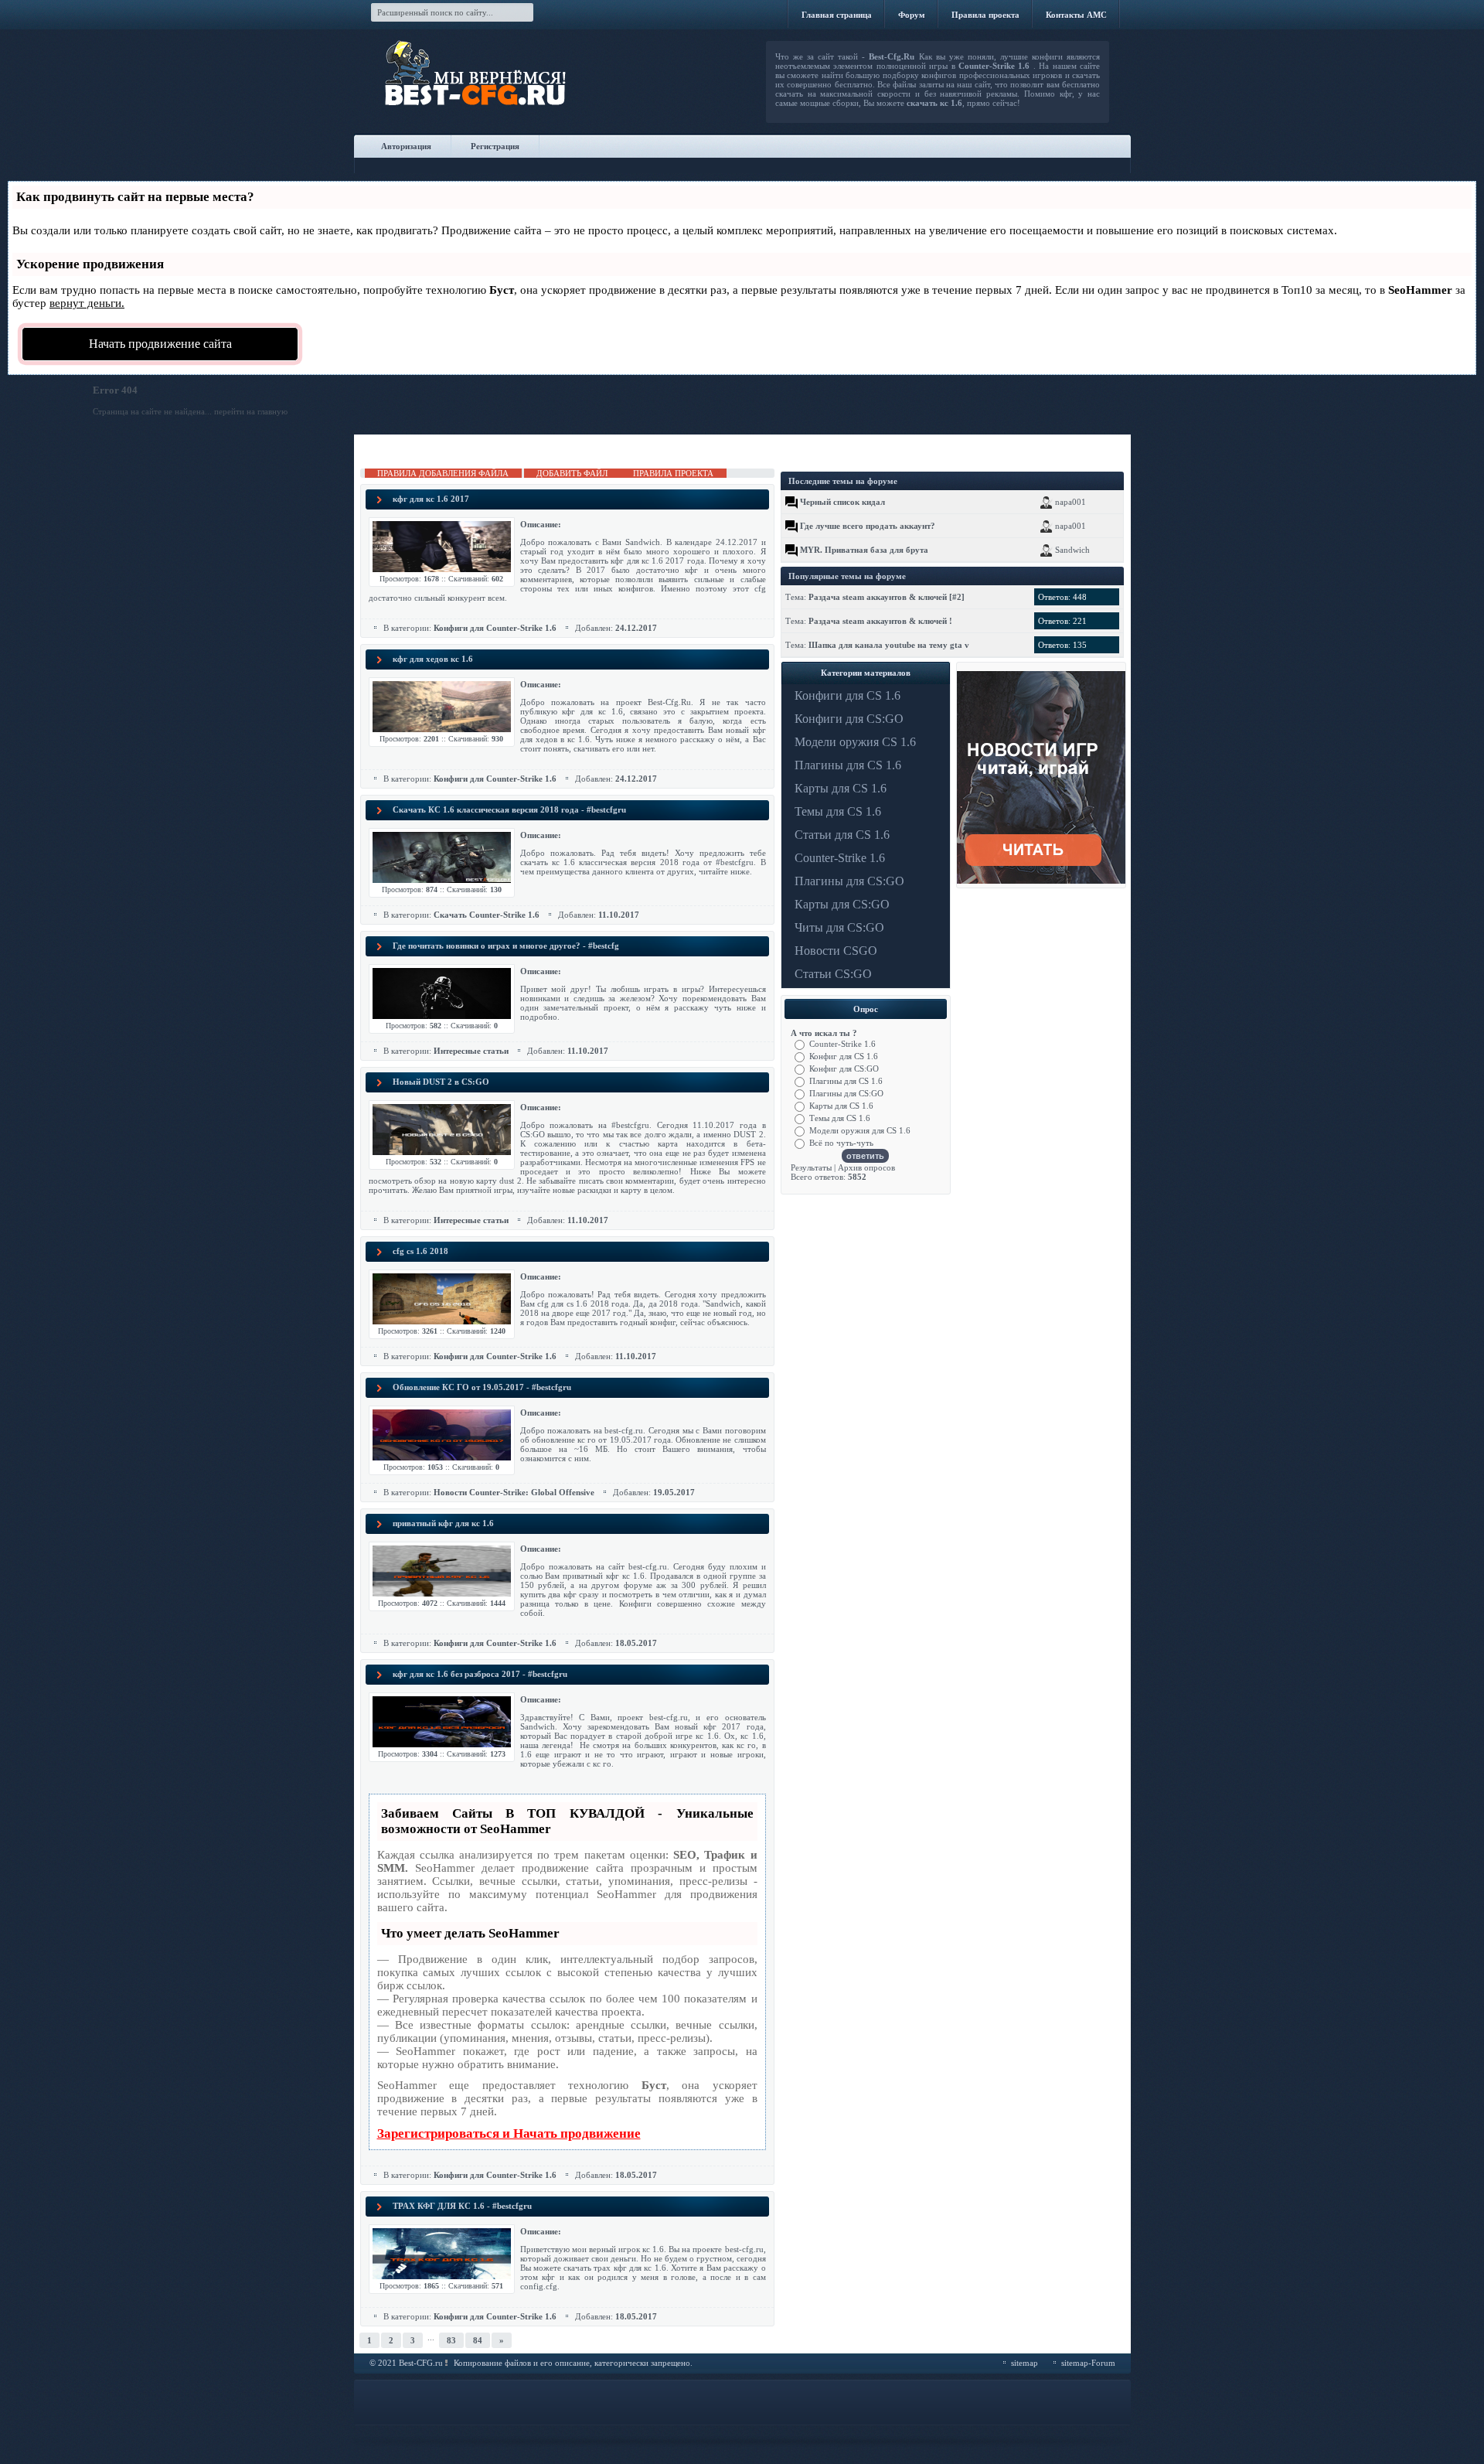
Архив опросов (866, 1167)
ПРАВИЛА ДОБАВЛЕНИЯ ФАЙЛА (443, 473)
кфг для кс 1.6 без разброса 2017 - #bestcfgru (480, 1674)
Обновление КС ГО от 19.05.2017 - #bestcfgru (482, 1387)
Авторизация (406, 146)
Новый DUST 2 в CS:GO (441, 1082)
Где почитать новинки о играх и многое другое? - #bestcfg (506, 946)
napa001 (1070, 502)
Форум (912, 15)
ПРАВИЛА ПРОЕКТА (673, 473)
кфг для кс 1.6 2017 (431, 499)
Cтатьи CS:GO (833, 974)
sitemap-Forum (1088, 2363)
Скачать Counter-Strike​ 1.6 (487, 915)
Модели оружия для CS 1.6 (860, 1130)
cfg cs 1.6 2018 (420, 1251)
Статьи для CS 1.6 (842, 835)
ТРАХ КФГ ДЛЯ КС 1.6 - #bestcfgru (462, 2206)
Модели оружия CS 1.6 (855, 742)
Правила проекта (985, 15)
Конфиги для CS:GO (849, 719)
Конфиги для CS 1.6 (848, 695)
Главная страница (837, 15)
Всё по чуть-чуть (841, 1143)
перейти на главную (251, 411)
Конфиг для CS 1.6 (844, 1056)
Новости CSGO (836, 951)
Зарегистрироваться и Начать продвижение (509, 2133)
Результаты (811, 1167)
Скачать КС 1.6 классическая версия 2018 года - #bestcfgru (509, 809)
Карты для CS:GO (842, 904)
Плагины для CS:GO (849, 881)
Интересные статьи (471, 1051)
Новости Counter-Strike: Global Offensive (514, 1492)
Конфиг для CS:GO (844, 1068)
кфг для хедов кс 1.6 (433, 659)
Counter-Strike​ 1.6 (840, 858)
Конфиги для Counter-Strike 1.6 (495, 628)
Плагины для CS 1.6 (848, 765)
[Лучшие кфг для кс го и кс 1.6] (522, 85)
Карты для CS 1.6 (841, 788)
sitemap (1025, 2363)
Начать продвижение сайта (160, 344)
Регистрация (495, 146)
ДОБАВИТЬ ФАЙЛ (572, 473)
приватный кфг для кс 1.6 (443, 1523)
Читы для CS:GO (839, 927)
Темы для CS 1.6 (838, 811)
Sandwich (1072, 550)
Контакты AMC (1076, 15)
